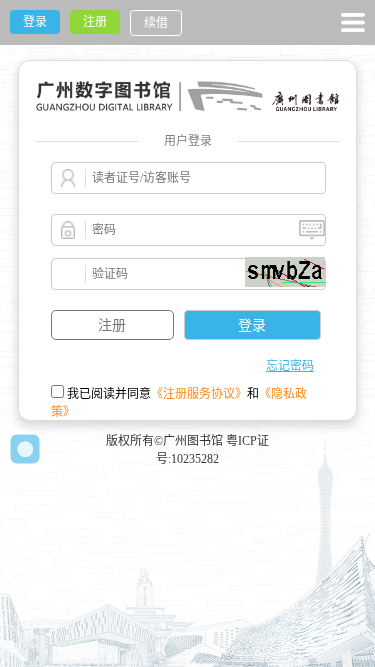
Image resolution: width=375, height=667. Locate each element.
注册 (95, 22)
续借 (156, 23)
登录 (35, 22)
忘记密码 (290, 366)
